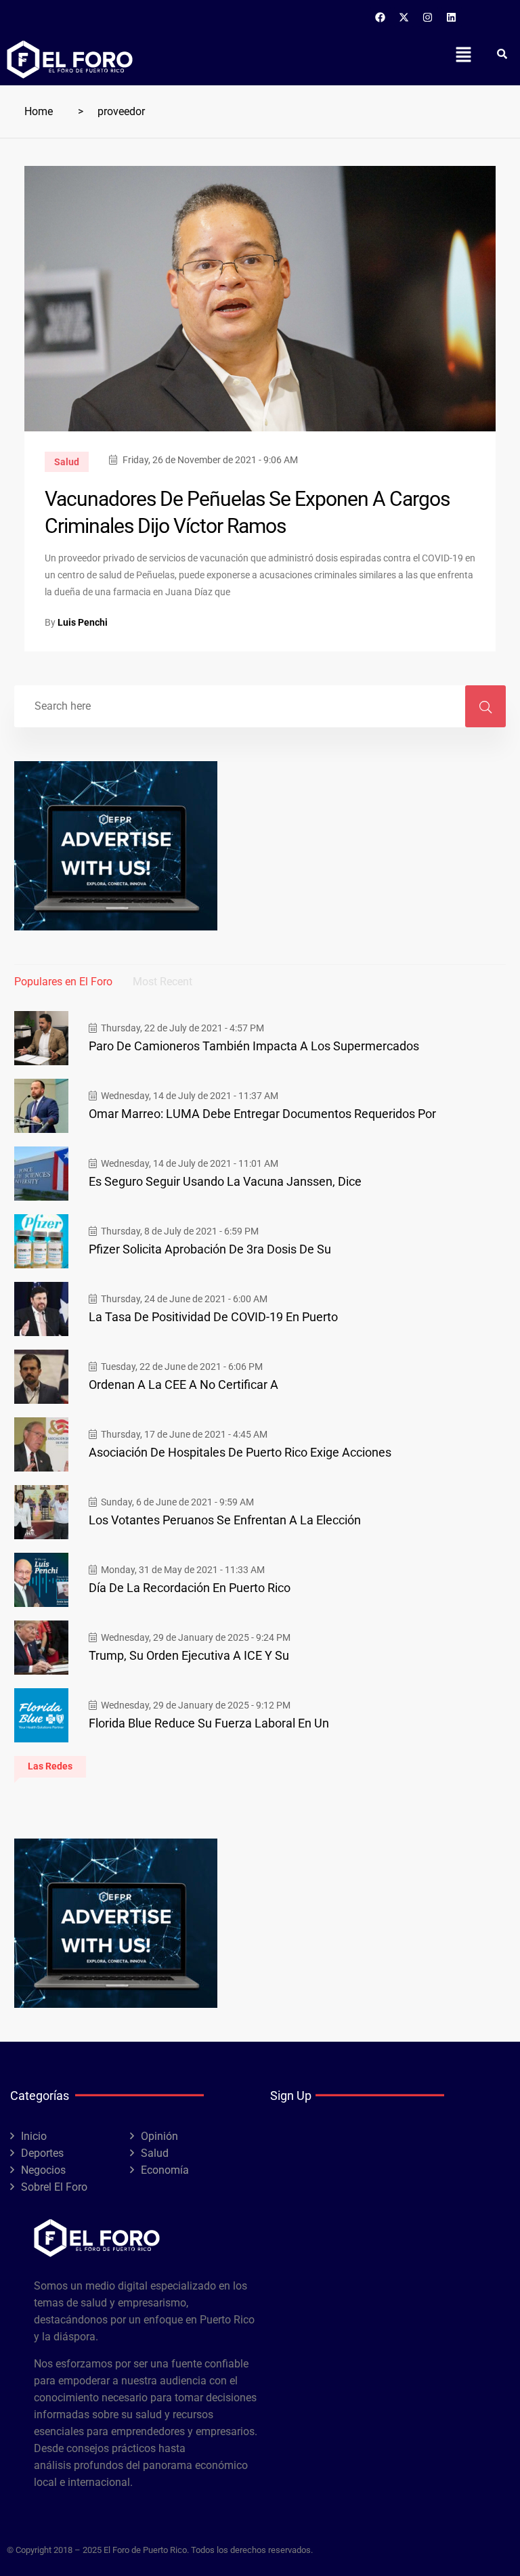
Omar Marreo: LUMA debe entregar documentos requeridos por (262, 1114)
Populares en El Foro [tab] (63, 982)
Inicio (34, 2136)
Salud (67, 462)
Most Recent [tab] (162, 982)
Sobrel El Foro (54, 2187)
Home (39, 111)
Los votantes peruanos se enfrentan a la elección (225, 1520)
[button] (463, 54)
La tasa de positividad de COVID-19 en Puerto (213, 1317)
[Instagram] (428, 17)
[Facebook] (381, 17)
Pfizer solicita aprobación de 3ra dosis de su (210, 1249)
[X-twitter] (404, 17)
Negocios (43, 2170)
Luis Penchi (83, 622)
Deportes (42, 2153)
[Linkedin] (452, 17)
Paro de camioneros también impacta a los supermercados (254, 1046)
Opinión (159, 2136)
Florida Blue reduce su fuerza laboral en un (209, 1723)
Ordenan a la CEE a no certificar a (183, 1384)
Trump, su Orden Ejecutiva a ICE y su (189, 1655)
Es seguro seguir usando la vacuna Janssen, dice (225, 1181)
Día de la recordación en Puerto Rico (190, 1588)
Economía (165, 2170)
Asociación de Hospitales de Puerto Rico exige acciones (240, 1452)
